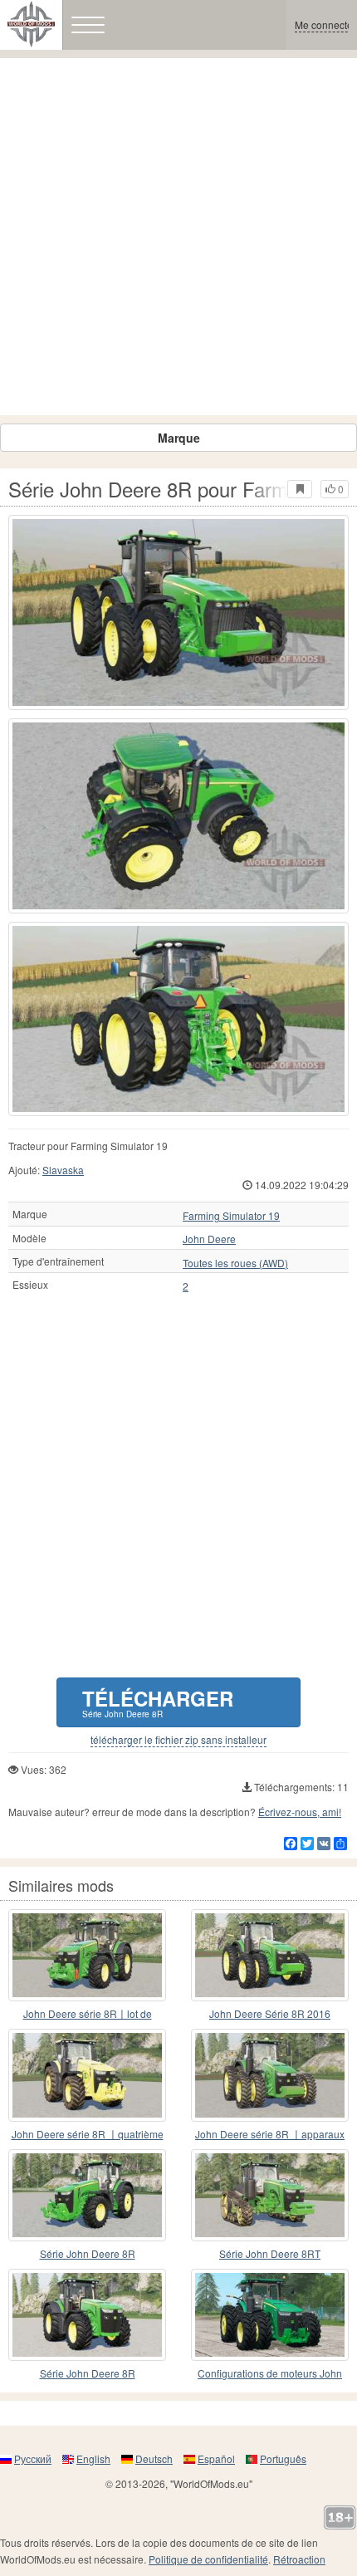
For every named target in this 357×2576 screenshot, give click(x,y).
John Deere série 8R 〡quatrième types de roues (88, 2135)
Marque (179, 438)
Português (283, 2458)
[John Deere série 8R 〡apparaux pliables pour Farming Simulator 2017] (270, 2075)
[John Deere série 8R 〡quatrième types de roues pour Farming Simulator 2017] (87, 2075)
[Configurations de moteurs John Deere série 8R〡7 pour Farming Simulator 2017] (270, 2315)
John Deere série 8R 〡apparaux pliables (270, 2135)
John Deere (209, 1239)
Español (216, 2458)
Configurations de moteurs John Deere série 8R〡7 (270, 2374)
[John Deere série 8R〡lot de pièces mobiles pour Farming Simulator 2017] (87, 1955)
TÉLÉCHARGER (158, 1702)
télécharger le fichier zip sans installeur (178, 1740)
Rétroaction (299, 2559)
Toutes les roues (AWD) (235, 1263)
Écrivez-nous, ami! (300, 1812)
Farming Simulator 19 (231, 1216)
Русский (33, 2458)
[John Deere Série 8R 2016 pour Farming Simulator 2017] (270, 1955)
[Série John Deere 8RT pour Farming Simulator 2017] (270, 2195)
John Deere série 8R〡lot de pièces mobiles (88, 2014)
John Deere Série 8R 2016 (270, 2013)
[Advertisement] (178, 237)
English (93, 2458)
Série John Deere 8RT (270, 2253)
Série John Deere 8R (88, 2253)
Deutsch (154, 2458)
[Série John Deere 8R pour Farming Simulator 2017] (178, 612)
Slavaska (63, 1170)
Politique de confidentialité (208, 2559)
